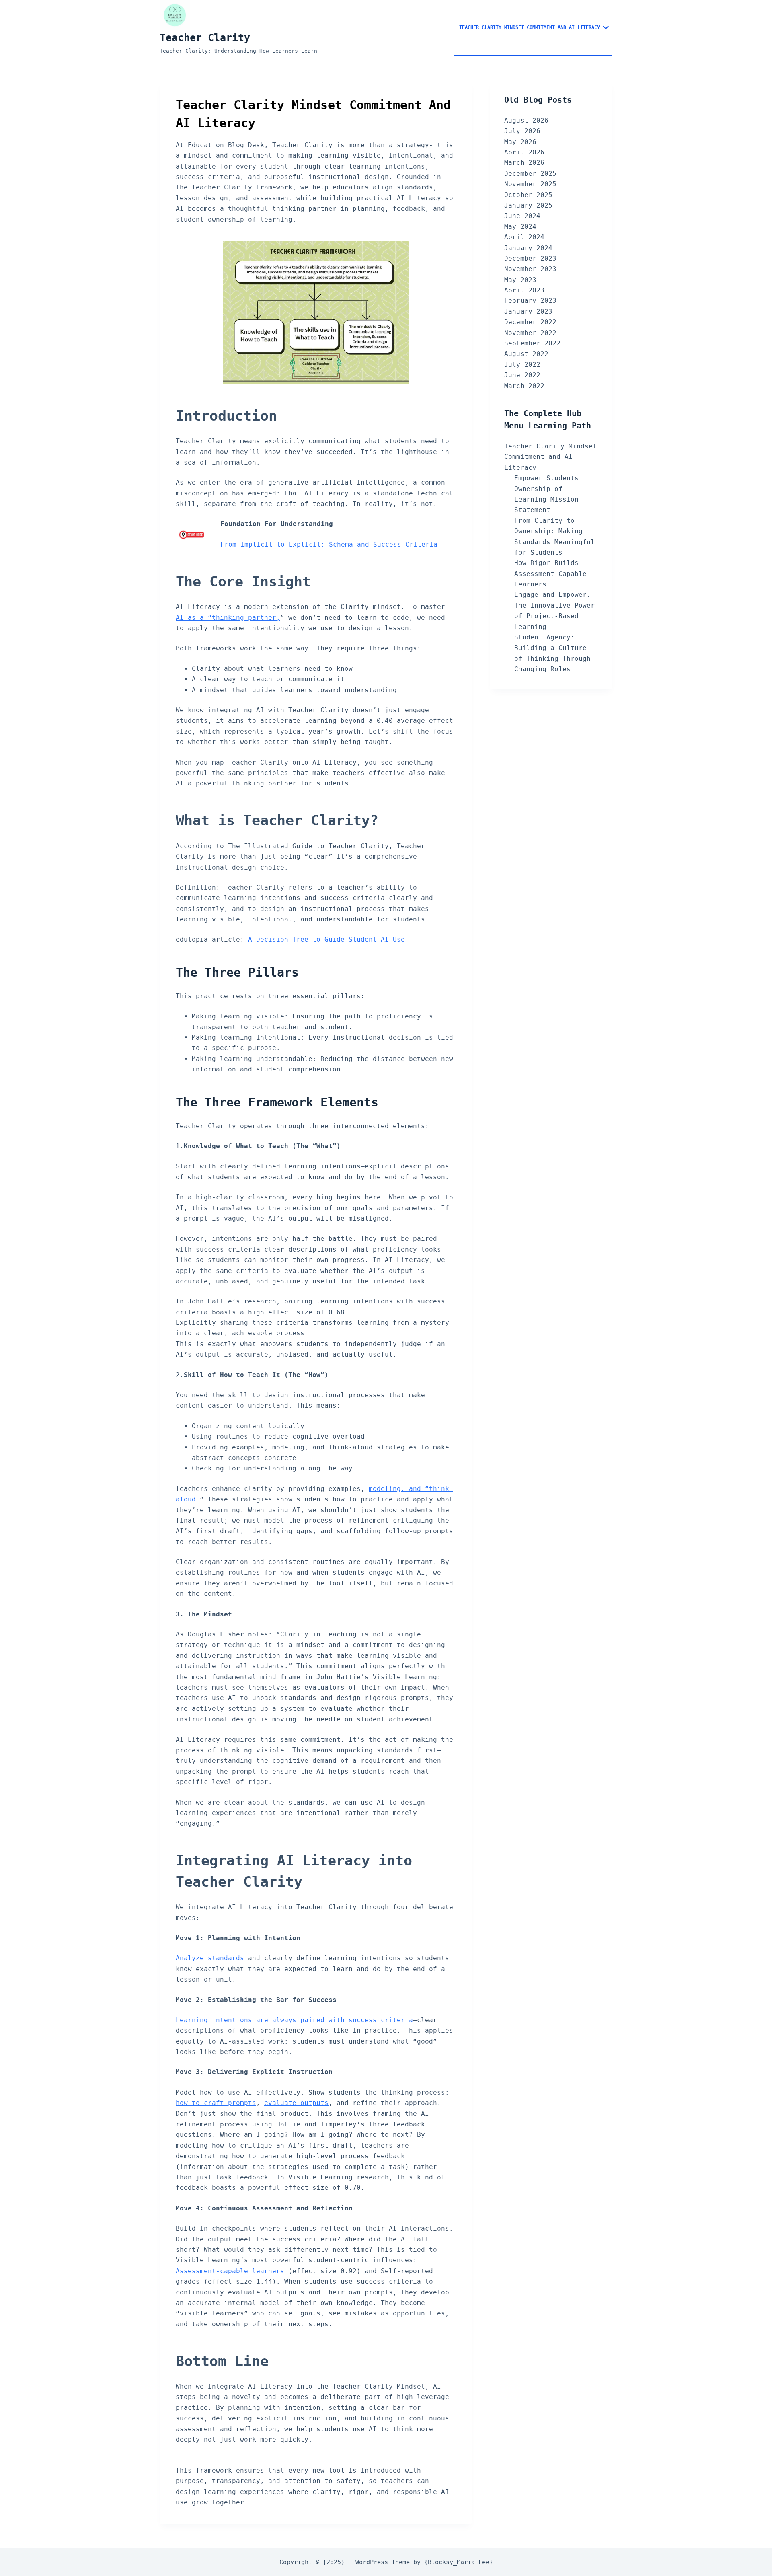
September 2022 (532, 343)
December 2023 (530, 258)
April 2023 (524, 290)
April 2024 (524, 237)
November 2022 (530, 333)
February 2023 (530, 301)
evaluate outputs (296, 2103)
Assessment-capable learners (230, 2271)
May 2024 (520, 227)
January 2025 (528, 205)
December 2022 (530, 322)
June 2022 (522, 375)
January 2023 (528, 311)
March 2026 (524, 163)
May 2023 (520, 280)
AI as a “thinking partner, (228, 618)
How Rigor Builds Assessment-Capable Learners (550, 574)
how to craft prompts (216, 2103)
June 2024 (522, 216)
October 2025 (528, 195)
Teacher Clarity (205, 38)
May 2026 (520, 142)
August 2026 (526, 120)
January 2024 (528, 248)
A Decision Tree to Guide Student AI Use (326, 939)
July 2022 (522, 365)
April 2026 (524, 152)
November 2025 (530, 184)
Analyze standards (212, 1958)
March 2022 (524, 386)
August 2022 (526, 354)
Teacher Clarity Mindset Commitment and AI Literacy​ (530, 27)
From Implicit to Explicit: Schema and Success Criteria (329, 544)
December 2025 (530, 174)
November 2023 (530, 269)
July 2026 (522, 131)
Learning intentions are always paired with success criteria (294, 2020)
